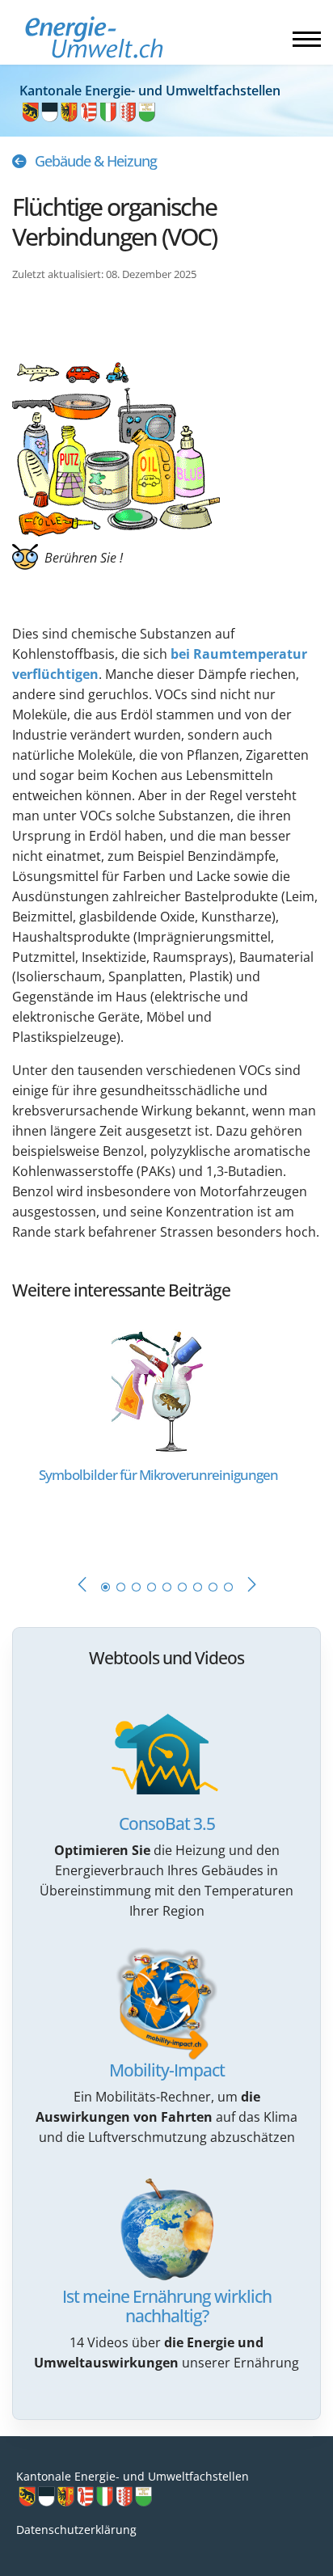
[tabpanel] (166, 1432)
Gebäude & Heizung (96, 161)
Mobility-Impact (167, 2070)
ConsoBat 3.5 (167, 1823)
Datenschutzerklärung (76, 2530)
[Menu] (307, 39)
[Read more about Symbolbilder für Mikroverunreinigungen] (159, 1388)
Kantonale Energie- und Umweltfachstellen (133, 2476)
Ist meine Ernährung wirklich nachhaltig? (167, 2306)
